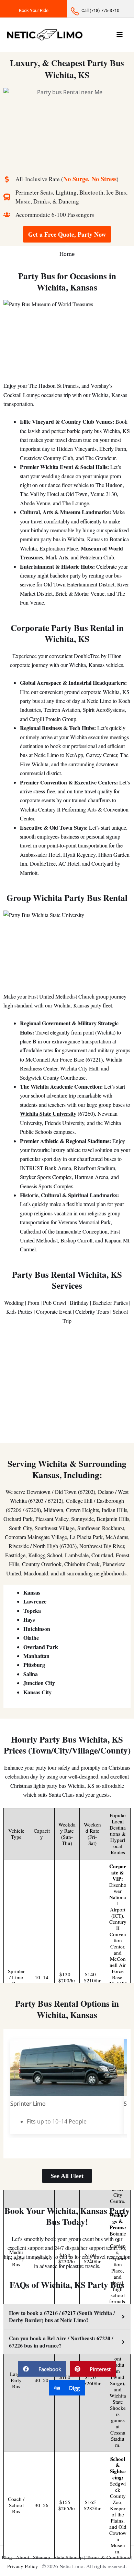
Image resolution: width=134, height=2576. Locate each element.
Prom (33, 1303)
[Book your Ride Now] (33, 9)
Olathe (31, 1638)
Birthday (79, 1303)
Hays (29, 1619)
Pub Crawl (54, 1303)
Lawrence (35, 1601)
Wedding (14, 1303)
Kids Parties (19, 1311)
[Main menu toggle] (120, 35)
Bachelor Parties (110, 1303)
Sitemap (42, 2557)
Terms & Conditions (108, 2557)
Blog (7, 2557)
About (23, 2557)
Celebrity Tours (92, 1311)
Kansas (32, 1592)
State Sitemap (68, 2557)
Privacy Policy (23, 2566)
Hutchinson (37, 1629)
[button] (42, 2369)
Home (67, 254)
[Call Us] (100, 9)
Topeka (32, 1611)
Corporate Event (54, 1311)
